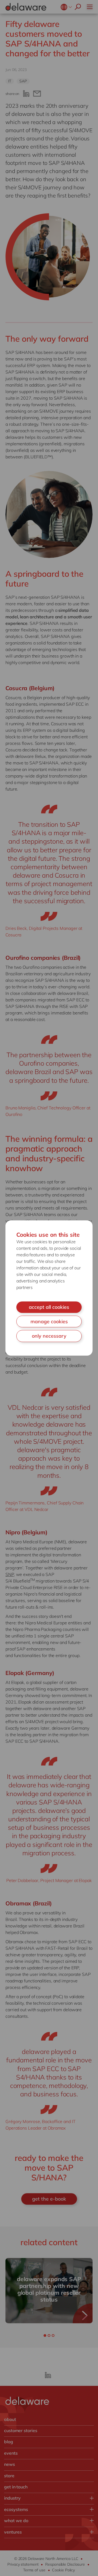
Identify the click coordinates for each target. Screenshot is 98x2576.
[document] (49, 1288)
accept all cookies (49, 1307)
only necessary (49, 1336)
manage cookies (49, 1321)
